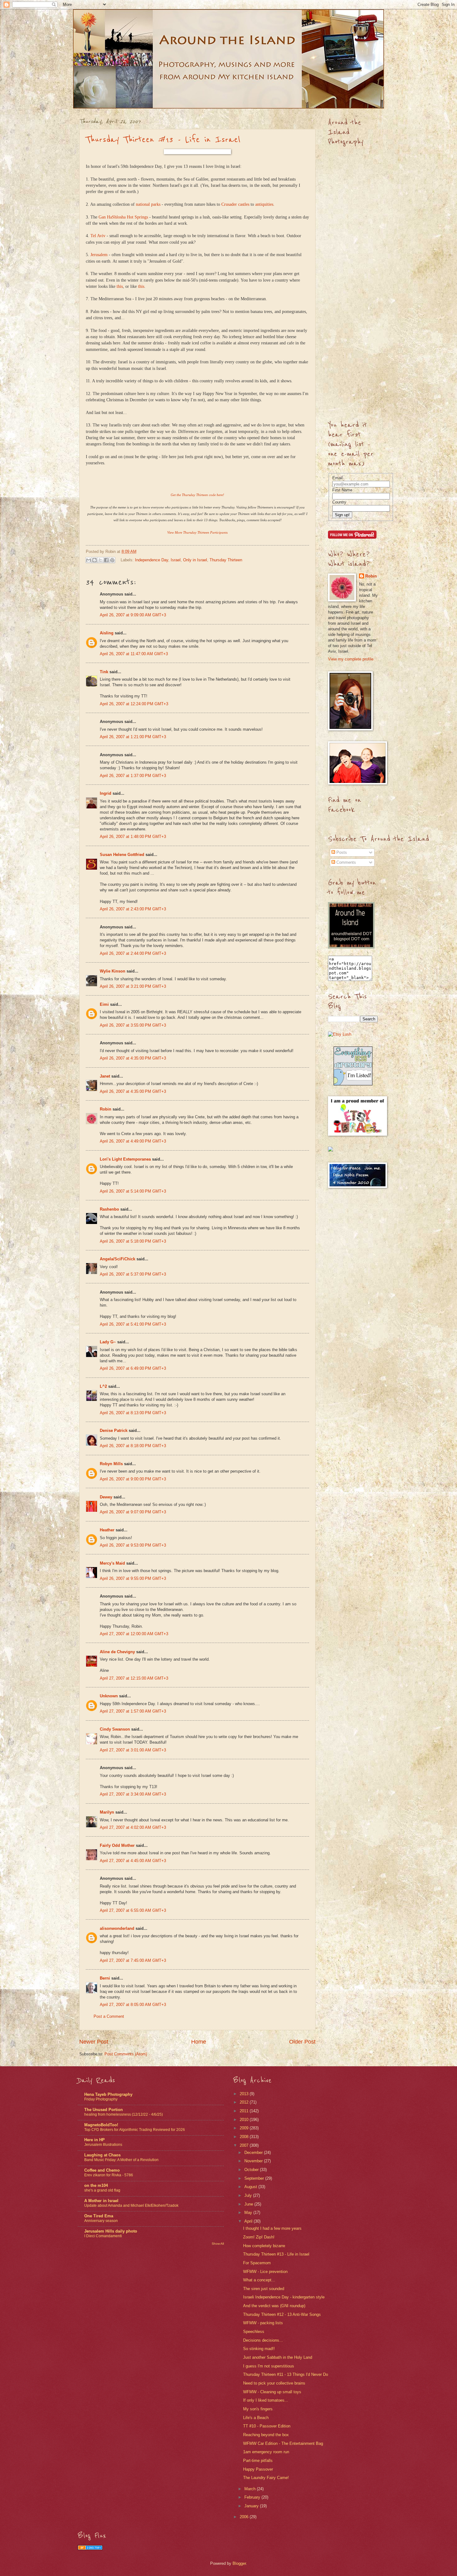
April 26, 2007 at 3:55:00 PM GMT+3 (133, 1025)
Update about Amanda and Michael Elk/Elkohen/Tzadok (131, 2206)
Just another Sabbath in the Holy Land (278, 2357)
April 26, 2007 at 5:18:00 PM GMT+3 (133, 1241)
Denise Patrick (114, 1431)
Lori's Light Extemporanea (125, 1159)
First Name (342, 490)
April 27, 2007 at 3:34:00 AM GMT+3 (133, 1794)
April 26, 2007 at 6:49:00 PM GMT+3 (133, 1368)
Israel (176, 560)
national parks (148, 204)
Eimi (104, 1004)
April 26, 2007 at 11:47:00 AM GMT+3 (134, 654)
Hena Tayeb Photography (108, 2094)
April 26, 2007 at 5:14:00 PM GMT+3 (133, 1191)
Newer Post (94, 2042)
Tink (104, 672)
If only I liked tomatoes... (266, 2400)
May (249, 2213)
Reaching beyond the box (266, 2435)
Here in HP (95, 2140)
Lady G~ (108, 1342)
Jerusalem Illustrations (103, 2145)
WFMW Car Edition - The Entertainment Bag (283, 2443)
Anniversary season (101, 2221)
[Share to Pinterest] (112, 560)
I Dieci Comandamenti (103, 2236)
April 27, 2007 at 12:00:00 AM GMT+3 (134, 1634)
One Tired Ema (99, 2216)
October (252, 2170)
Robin (106, 1109)
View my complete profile (351, 659)
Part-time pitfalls (258, 2461)
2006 (245, 2517)
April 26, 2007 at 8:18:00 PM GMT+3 (133, 1446)
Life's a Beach (256, 2418)
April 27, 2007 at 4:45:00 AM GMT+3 (133, 1861)
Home (199, 2042)
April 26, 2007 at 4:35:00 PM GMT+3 (133, 1058)
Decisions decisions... (263, 2340)
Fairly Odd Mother (117, 1845)
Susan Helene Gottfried (122, 855)
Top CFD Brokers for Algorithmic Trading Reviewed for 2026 (135, 2130)
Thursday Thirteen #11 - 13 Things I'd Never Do (286, 2374)
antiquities (264, 204)
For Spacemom (257, 2263)
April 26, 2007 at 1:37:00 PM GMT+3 (133, 776)
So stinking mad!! (259, 2349)
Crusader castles (235, 204)
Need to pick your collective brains (274, 2383)
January (252, 2506)
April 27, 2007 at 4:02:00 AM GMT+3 (133, 1827)
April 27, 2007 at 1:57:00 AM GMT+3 (133, 1711)
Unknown (109, 1696)
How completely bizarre (264, 2246)
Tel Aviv (98, 236)
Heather (107, 1530)
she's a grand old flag (102, 2190)
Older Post (302, 2042)
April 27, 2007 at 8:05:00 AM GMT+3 (133, 2005)
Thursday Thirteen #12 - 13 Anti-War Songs (282, 2314)
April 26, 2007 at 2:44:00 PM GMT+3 (133, 953)
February (253, 2497)
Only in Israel (195, 560)
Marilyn (107, 1812)
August (251, 2187)
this (120, 286)
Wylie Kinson (113, 971)
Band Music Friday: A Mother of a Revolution (121, 2160)
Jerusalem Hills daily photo (111, 2231)
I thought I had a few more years (272, 2228)
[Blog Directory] (90, 2548)
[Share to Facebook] (106, 560)
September (255, 2178)
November (254, 2161)
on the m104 (96, 2185)
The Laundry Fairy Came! (266, 2478)
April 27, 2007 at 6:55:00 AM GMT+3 (133, 1910)
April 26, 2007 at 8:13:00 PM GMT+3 (133, 1413)
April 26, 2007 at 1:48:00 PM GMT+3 (133, 837)
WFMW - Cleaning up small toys (272, 2392)
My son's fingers (258, 2409)
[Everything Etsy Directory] (353, 1084)
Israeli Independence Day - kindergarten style (284, 2297)
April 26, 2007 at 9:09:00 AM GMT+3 (133, 615)
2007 (245, 2145)
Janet (105, 1076)
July (249, 2195)
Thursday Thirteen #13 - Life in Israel (163, 140)
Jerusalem (99, 255)
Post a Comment (109, 2016)
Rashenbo (109, 1209)
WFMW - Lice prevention (265, 2272)
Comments (346, 862)
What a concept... (259, 2280)
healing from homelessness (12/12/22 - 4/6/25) (124, 2114)
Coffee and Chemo (102, 2170)
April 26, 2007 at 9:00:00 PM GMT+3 (133, 1479)
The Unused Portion (104, 2110)
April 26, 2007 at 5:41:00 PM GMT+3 (133, 1324)
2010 (245, 2120)
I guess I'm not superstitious (269, 2366)
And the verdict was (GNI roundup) (274, 2306)
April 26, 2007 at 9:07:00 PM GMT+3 (133, 1512)
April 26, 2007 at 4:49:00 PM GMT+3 (133, 1141)
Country (339, 502)
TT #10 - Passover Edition (267, 2426)
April (249, 2221)
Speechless (254, 2332)
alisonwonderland (117, 1928)
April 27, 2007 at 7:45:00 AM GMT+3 (133, 1960)
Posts (341, 852)
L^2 (103, 1386)
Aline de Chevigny (117, 1652)
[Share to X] (100, 560)
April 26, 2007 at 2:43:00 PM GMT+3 (133, 909)
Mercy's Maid (112, 1563)
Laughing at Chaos (102, 2155)
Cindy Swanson (115, 1729)
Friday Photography (101, 2099)
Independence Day (152, 560)
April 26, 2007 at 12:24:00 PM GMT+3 (134, 704)
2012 (245, 2102)
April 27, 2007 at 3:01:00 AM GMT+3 (133, 1750)
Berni (105, 1978)
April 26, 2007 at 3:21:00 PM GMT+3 (133, 986)
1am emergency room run (266, 2452)
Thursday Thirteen (226, 560)
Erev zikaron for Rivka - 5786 (109, 2175)
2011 (245, 2111)
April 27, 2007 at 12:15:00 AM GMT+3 (134, 1678)
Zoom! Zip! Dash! (259, 2237)
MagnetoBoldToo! (101, 2125)
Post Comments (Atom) (126, 2054)
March (251, 2489)
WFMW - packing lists (263, 2323)
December (254, 2153)
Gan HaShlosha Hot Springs (123, 217)
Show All (218, 2244)
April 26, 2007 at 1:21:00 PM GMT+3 (133, 737)
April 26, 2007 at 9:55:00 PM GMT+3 (133, 1578)
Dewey (106, 1497)
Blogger (239, 2563)
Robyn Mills (111, 1464)
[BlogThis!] (95, 560)
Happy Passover (258, 2469)
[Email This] (89, 560)
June (249, 2204)
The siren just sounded (264, 2289)
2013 (245, 2094)
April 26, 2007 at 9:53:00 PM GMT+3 (133, 1545)
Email (337, 478)
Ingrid (106, 793)
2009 (245, 2128)
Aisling (107, 633)
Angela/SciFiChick (118, 1259)
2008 (245, 2137)
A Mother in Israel (101, 2201)
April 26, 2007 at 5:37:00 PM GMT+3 (133, 1274)
